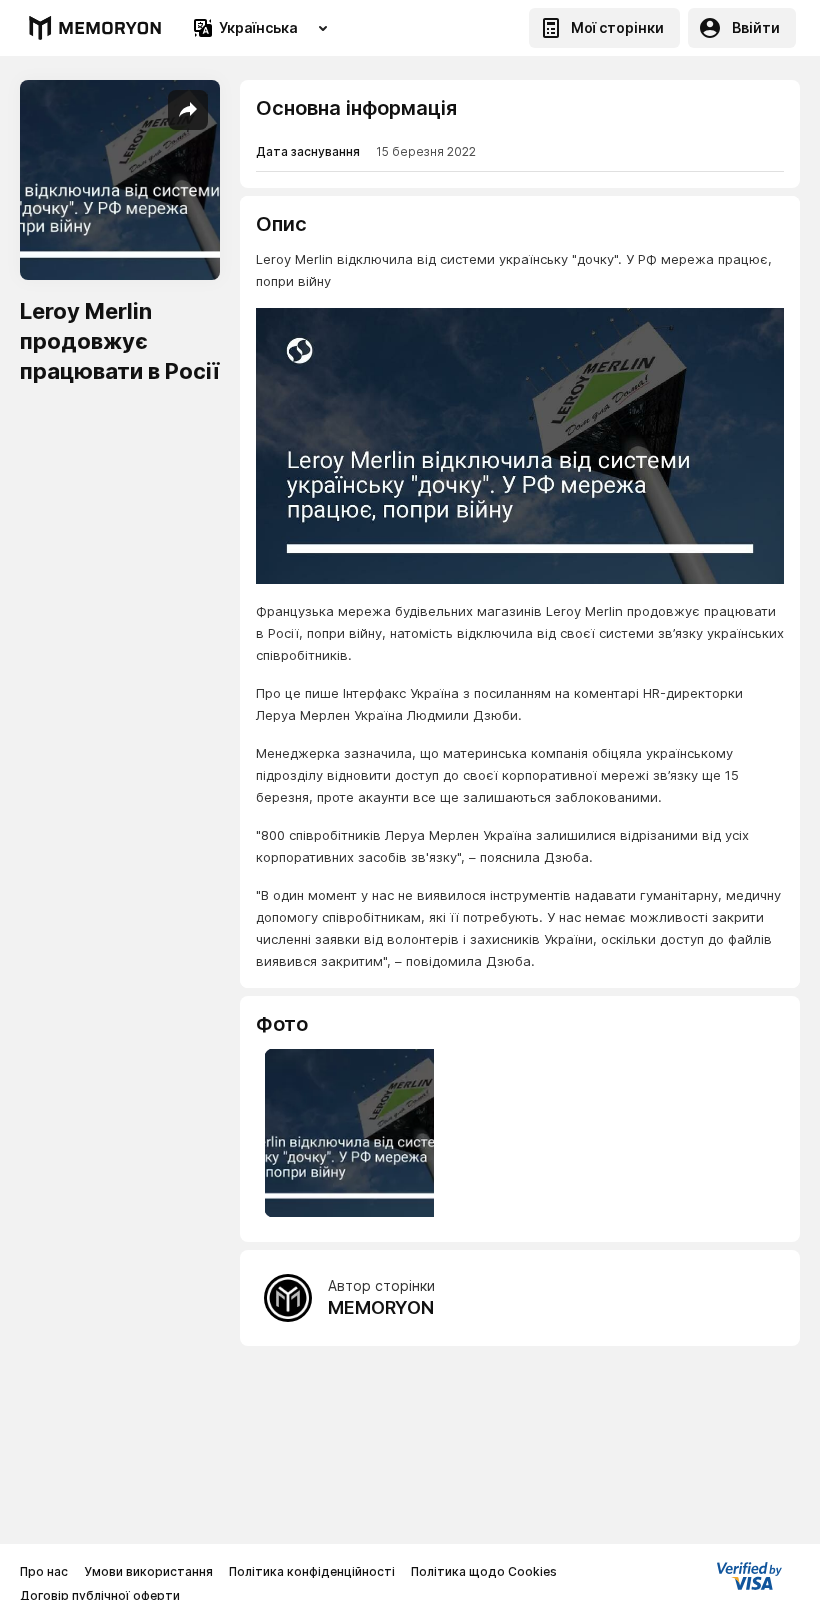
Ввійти (756, 27)
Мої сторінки (617, 27)
